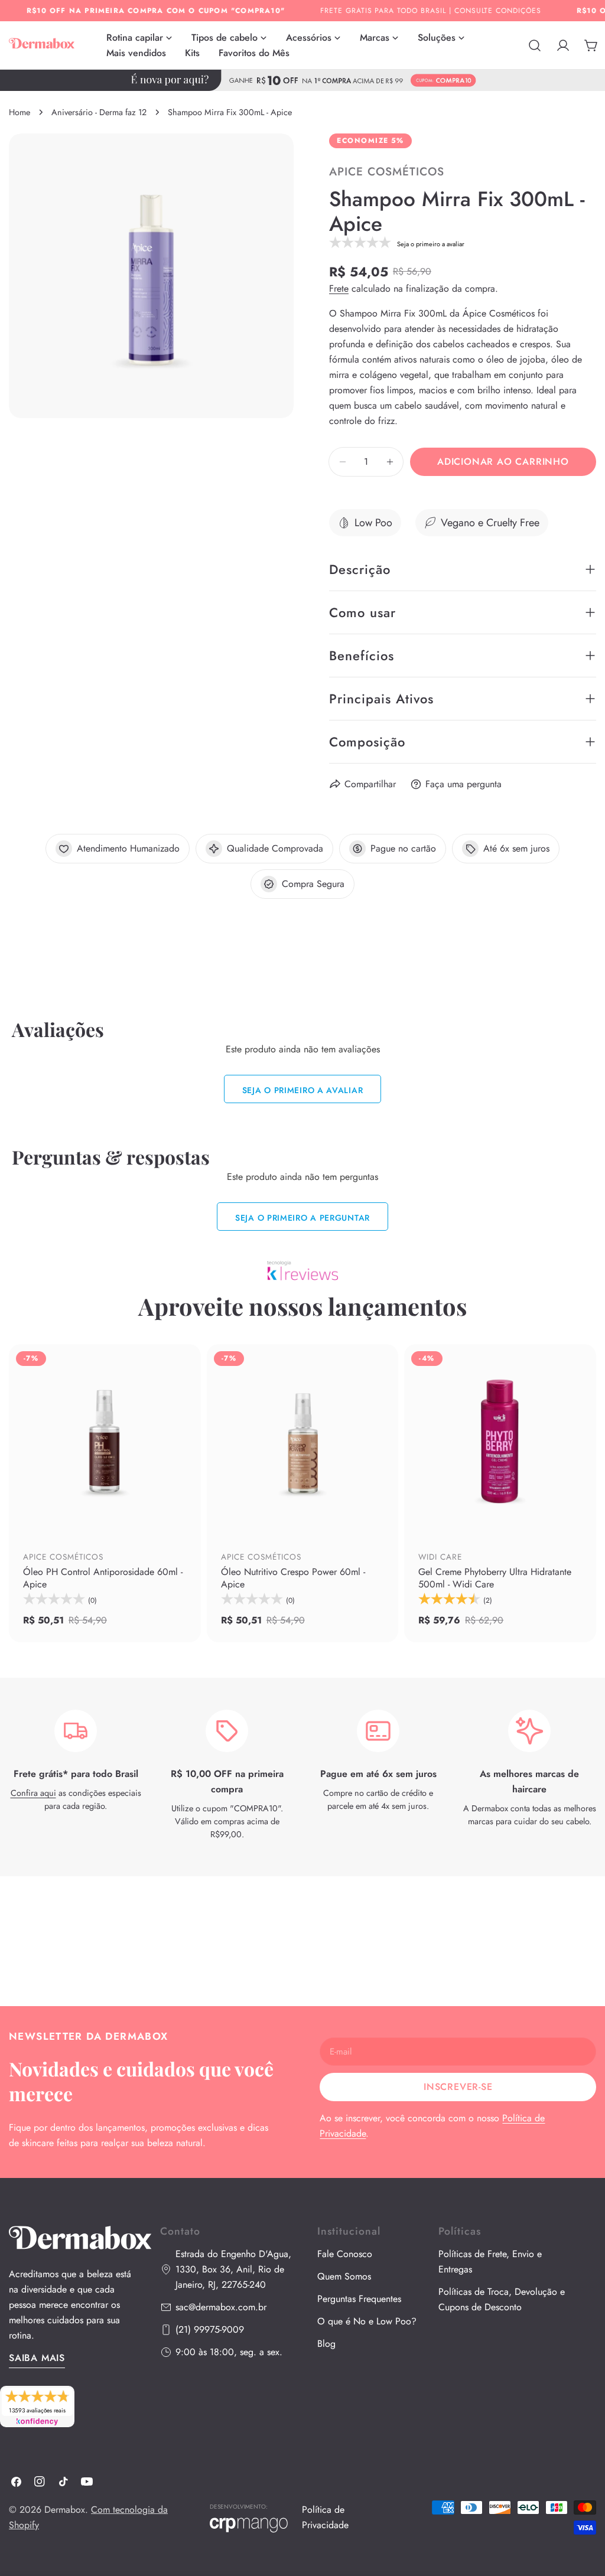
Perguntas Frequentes (359, 2299)
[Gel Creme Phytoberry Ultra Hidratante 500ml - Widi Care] (500, 1440)
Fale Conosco (345, 2254)
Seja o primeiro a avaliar (303, 1090)
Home (19, 112)
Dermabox (65, 2510)
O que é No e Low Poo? (367, 2321)
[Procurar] (535, 45)
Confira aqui (33, 1793)
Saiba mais (37, 2358)
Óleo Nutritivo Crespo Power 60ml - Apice (293, 1578)
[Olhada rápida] (184, 1510)
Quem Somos (344, 2276)
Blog (326, 2344)
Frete (339, 288)
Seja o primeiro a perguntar (302, 1218)
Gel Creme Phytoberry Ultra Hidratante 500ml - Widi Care (495, 1578)
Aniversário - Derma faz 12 (99, 112)
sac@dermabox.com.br (221, 2307)
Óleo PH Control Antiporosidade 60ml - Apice (103, 1578)
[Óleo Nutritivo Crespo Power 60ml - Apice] (303, 1440)
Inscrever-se (458, 2087)
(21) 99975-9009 (210, 2329)
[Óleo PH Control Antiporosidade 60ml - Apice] (105, 1440)
